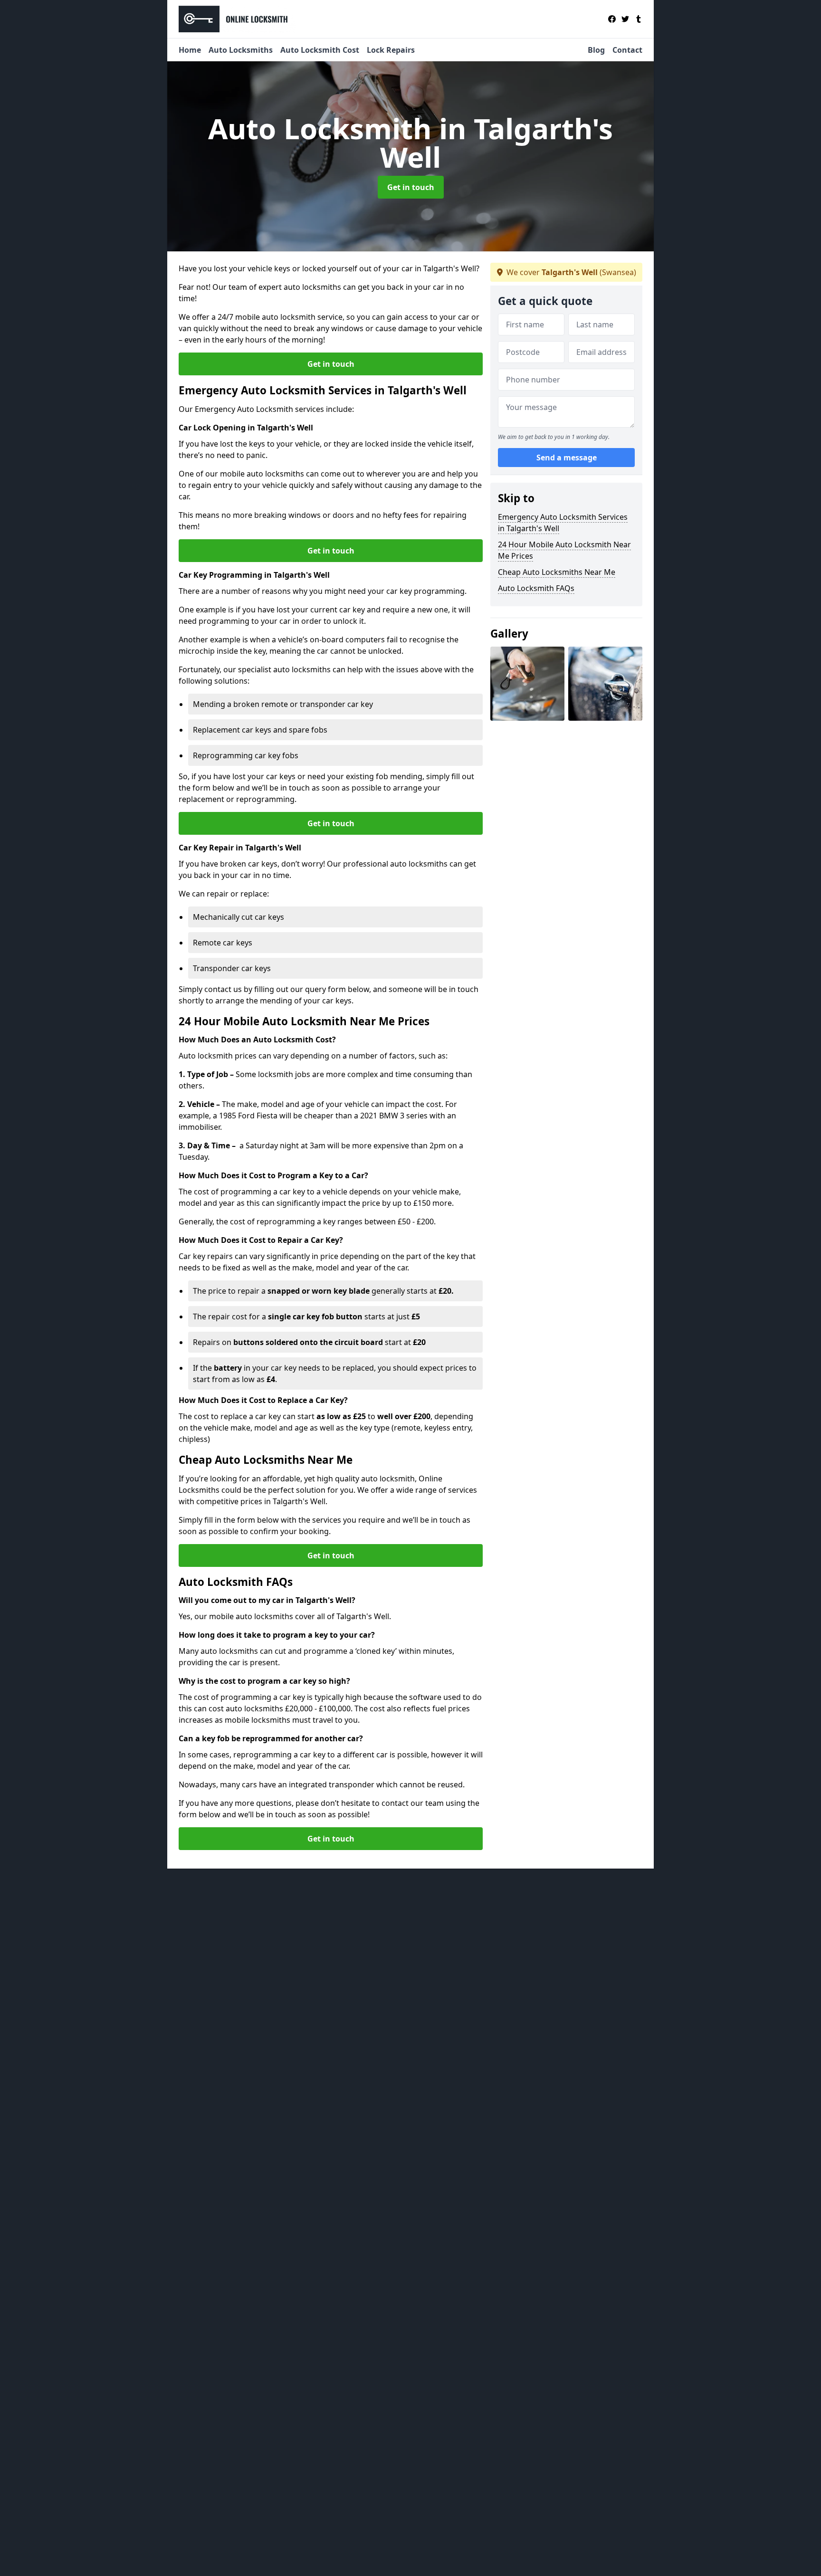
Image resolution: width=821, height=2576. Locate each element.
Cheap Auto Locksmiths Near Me (557, 572)
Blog (596, 50)
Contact (627, 50)
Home (190, 50)
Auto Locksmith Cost (320, 50)
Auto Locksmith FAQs (536, 588)
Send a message (567, 458)
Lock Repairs (391, 50)
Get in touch (411, 187)
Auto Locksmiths (241, 50)
